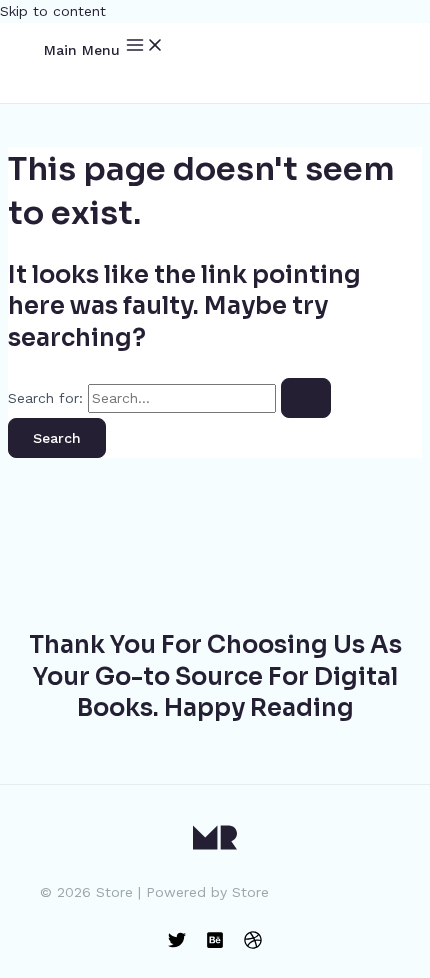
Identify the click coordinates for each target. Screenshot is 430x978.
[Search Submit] (306, 398)
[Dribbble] (253, 944)
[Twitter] (177, 944)
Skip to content (53, 11)
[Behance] (215, 944)
